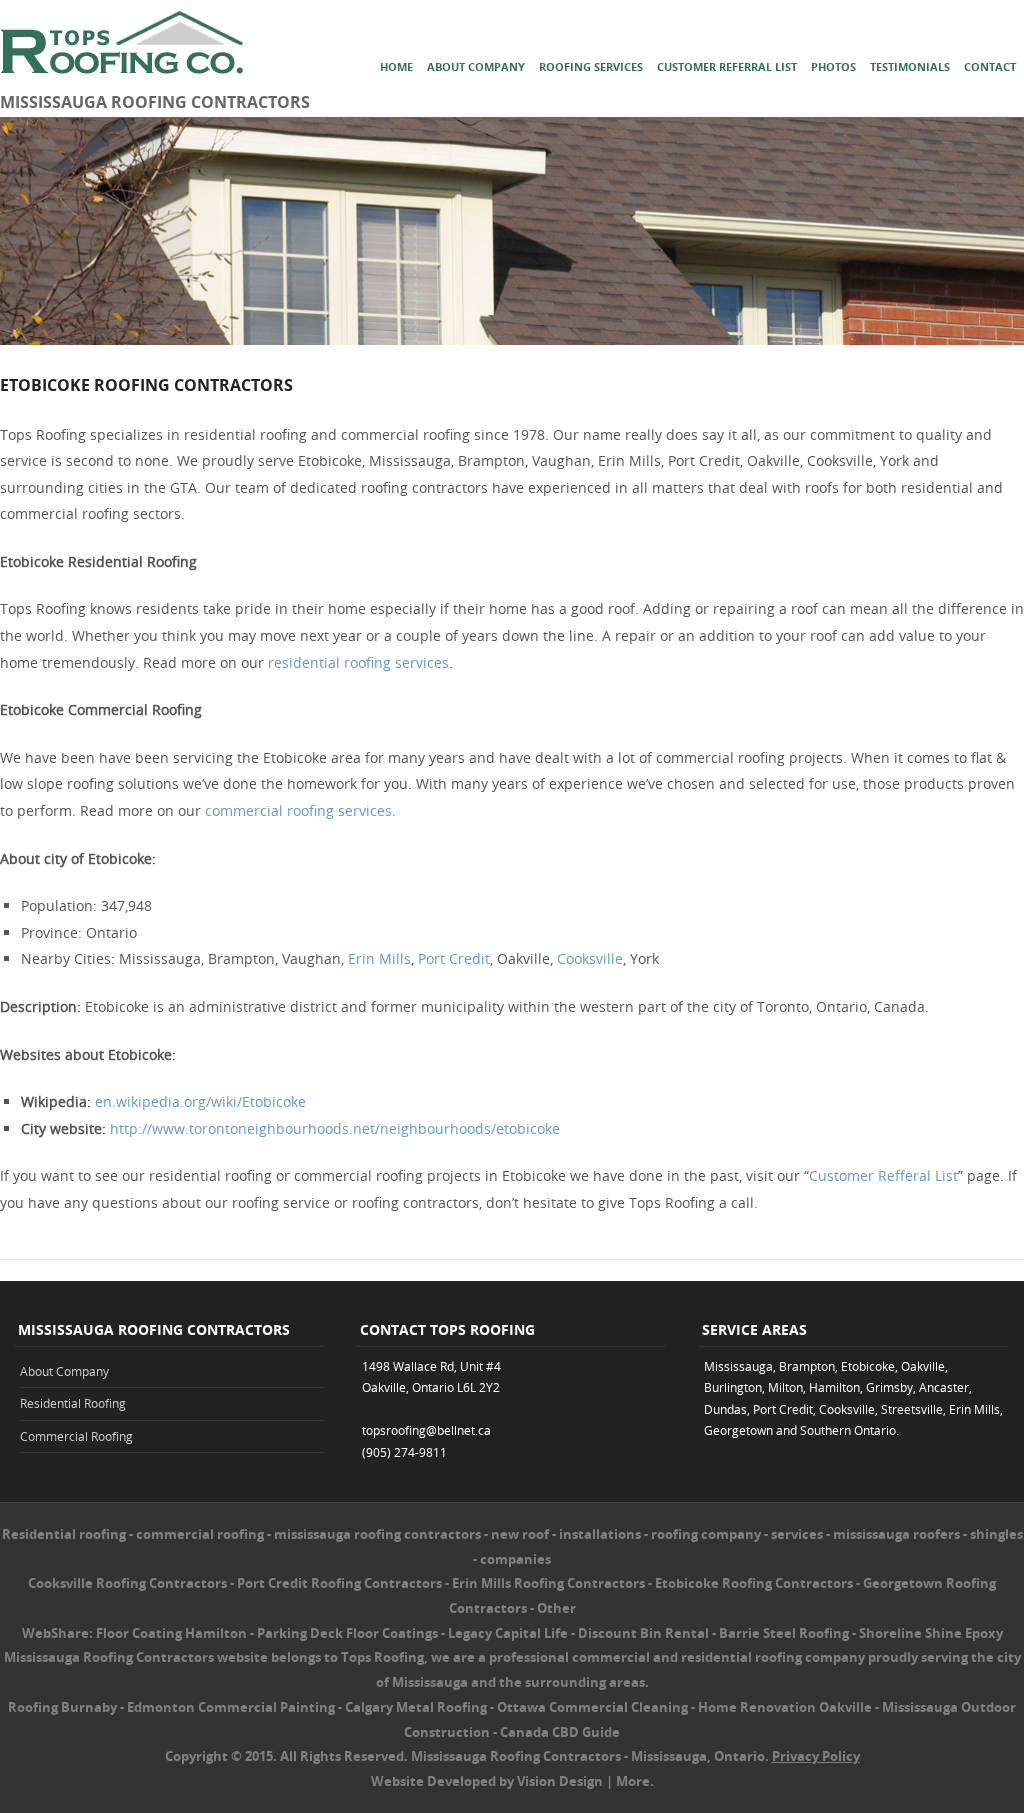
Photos (833, 66)
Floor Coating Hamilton (171, 1633)
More (633, 1781)
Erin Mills (379, 958)
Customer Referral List (727, 66)
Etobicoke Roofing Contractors (754, 1583)
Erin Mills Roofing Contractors (548, 1583)
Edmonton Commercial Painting (231, 1707)
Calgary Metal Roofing (416, 1707)
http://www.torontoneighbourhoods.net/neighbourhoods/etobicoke (335, 1128)
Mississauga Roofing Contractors (516, 1756)
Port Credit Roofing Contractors (339, 1583)
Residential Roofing (73, 1403)
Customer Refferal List (883, 1175)
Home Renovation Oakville (785, 1707)
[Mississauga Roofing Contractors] (512, 339)
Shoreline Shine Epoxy (931, 1633)
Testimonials (910, 66)
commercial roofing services (298, 810)
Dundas (725, 1409)
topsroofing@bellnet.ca (426, 1430)
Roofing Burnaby (62, 1707)
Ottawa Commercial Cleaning (592, 1707)
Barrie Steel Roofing (784, 1633)
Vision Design (560, 1781)
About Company (476, 66)
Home (396, 66)
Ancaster (944, 1387)
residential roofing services (358, 662)
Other (556, 1608)
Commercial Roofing (76, 1436)
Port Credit (454, 958)
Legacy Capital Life (508, 1633)
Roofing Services (591, 66)
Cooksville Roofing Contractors (127, 1583)
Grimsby (889, 1387)
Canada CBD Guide (560, 1732)
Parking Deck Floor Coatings (347, 1633)
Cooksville (590, 958)
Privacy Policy (816, 1756)
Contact (990, 66)
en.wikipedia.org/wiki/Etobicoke (200, 1101)
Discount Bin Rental (643, 1633)
